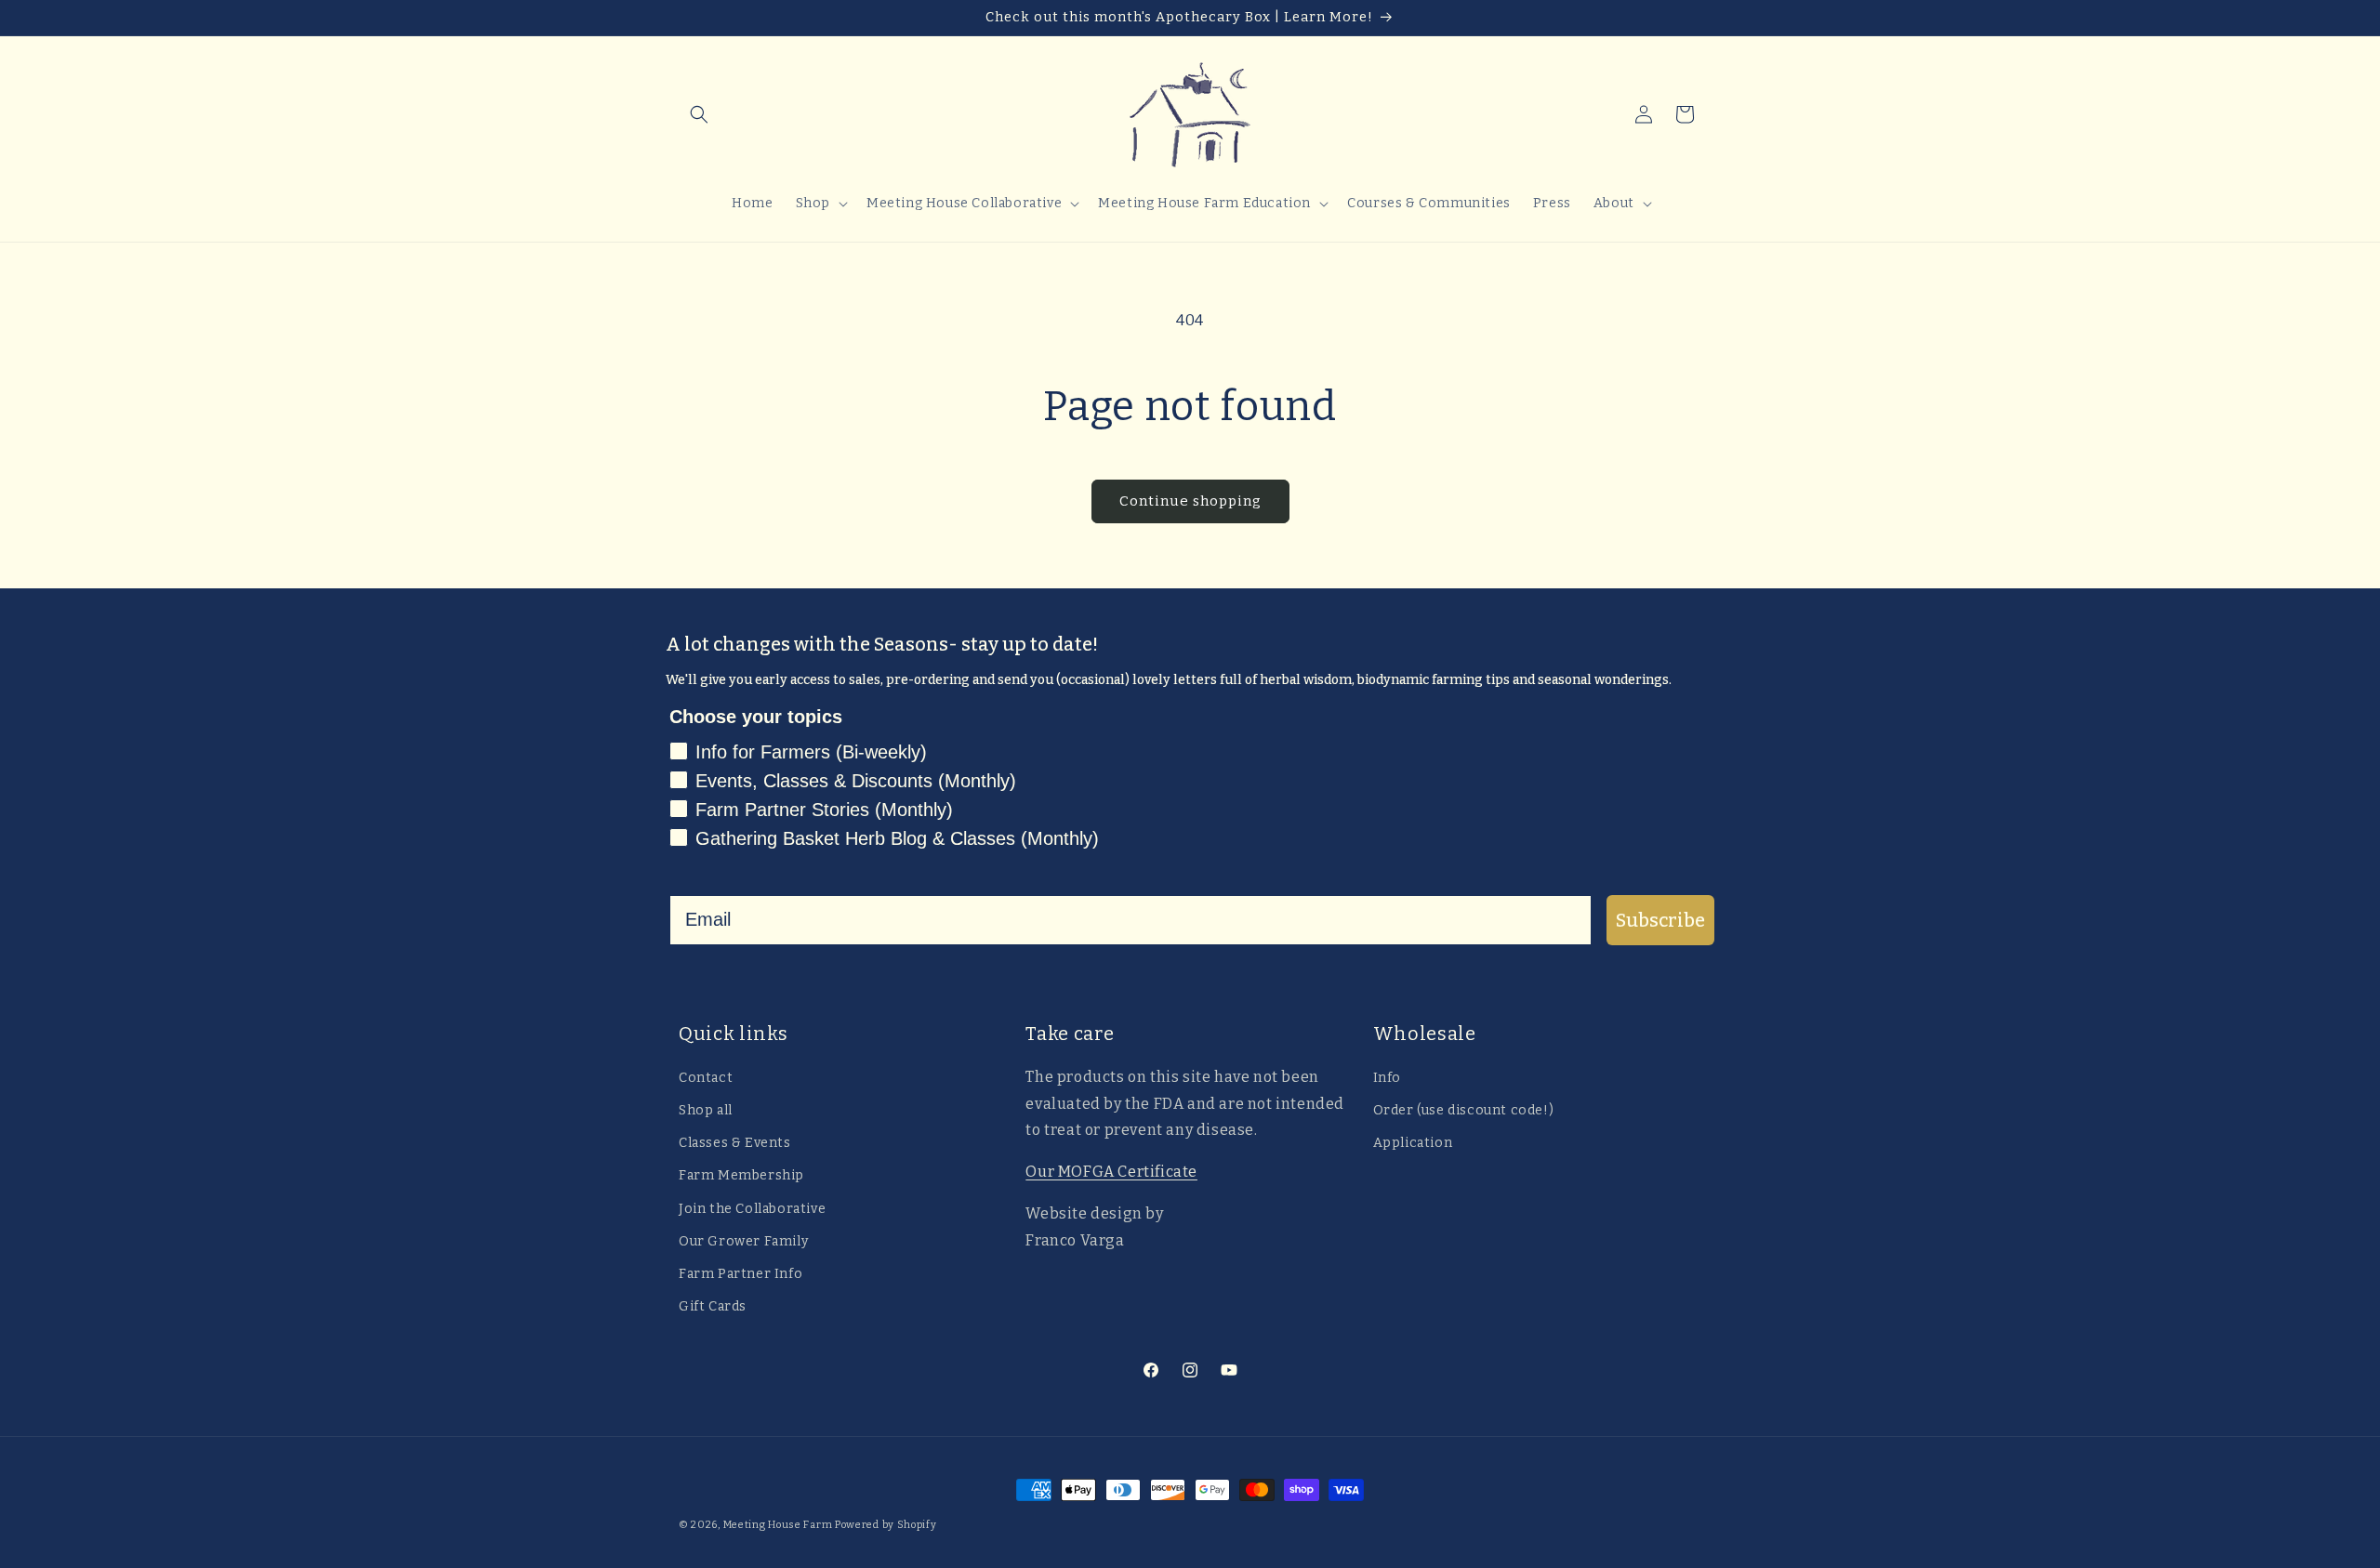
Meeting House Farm (778, 1525)
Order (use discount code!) (1464, 1110)
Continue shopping (1190, 501)
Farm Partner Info (740, 1274)
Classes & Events (735, 1143)
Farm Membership (741, 1175)
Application (1413, 1143)
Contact (706, 1078)
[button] (699, 114)
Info (1387, 1078)
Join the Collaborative (752, 1209)
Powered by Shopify (886, 1525)
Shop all (706, 1110)
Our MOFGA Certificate (1111, 1172)
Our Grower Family (743, 1241)
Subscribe (1660, 920)
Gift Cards (713, 1306)
